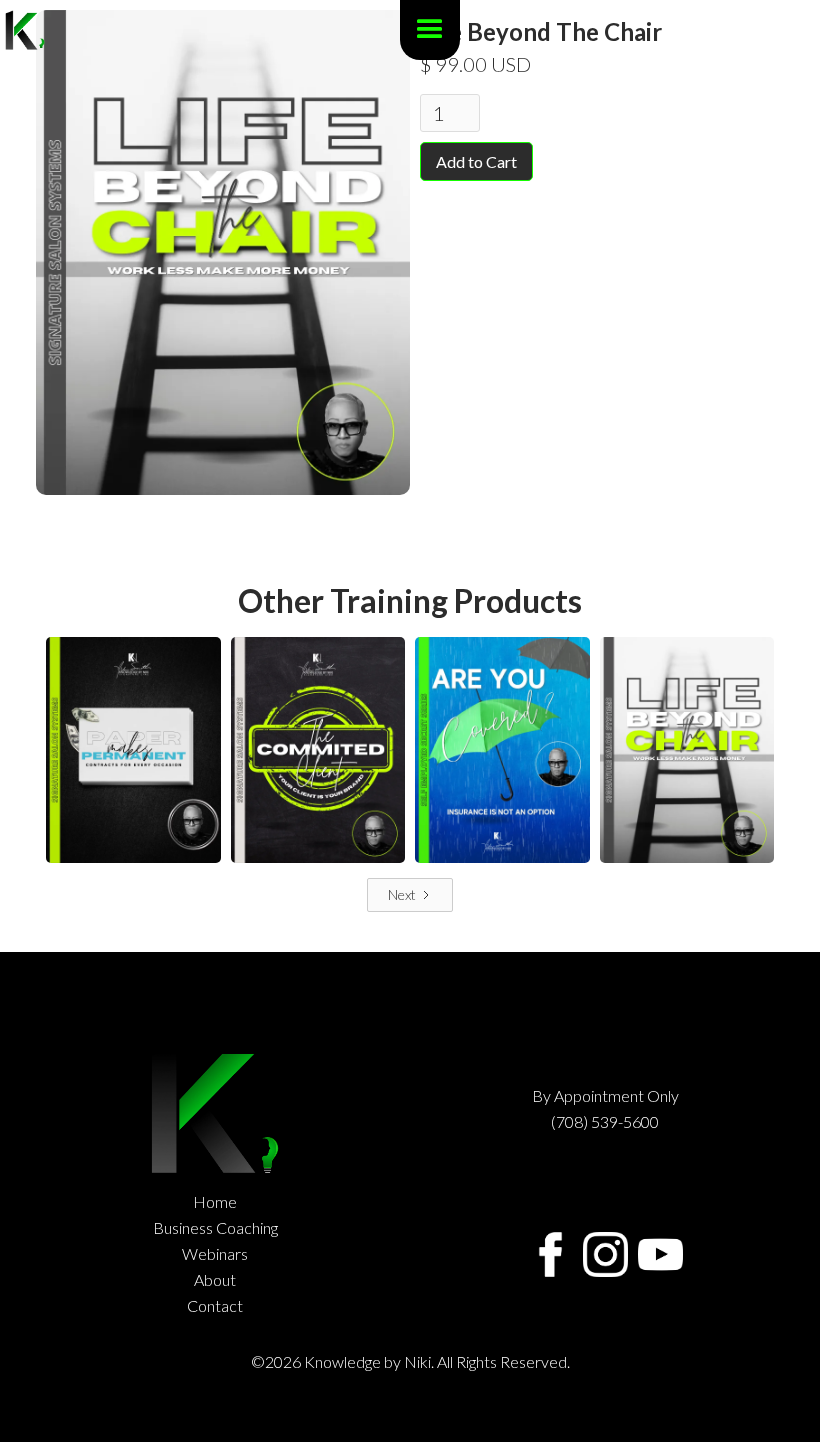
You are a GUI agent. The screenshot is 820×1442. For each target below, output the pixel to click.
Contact (215, 1306)
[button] (430, 30)
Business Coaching (215, 1228)
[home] (25, 30)
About (215, 1280)
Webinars (215, 1254)
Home (215, 1202)
